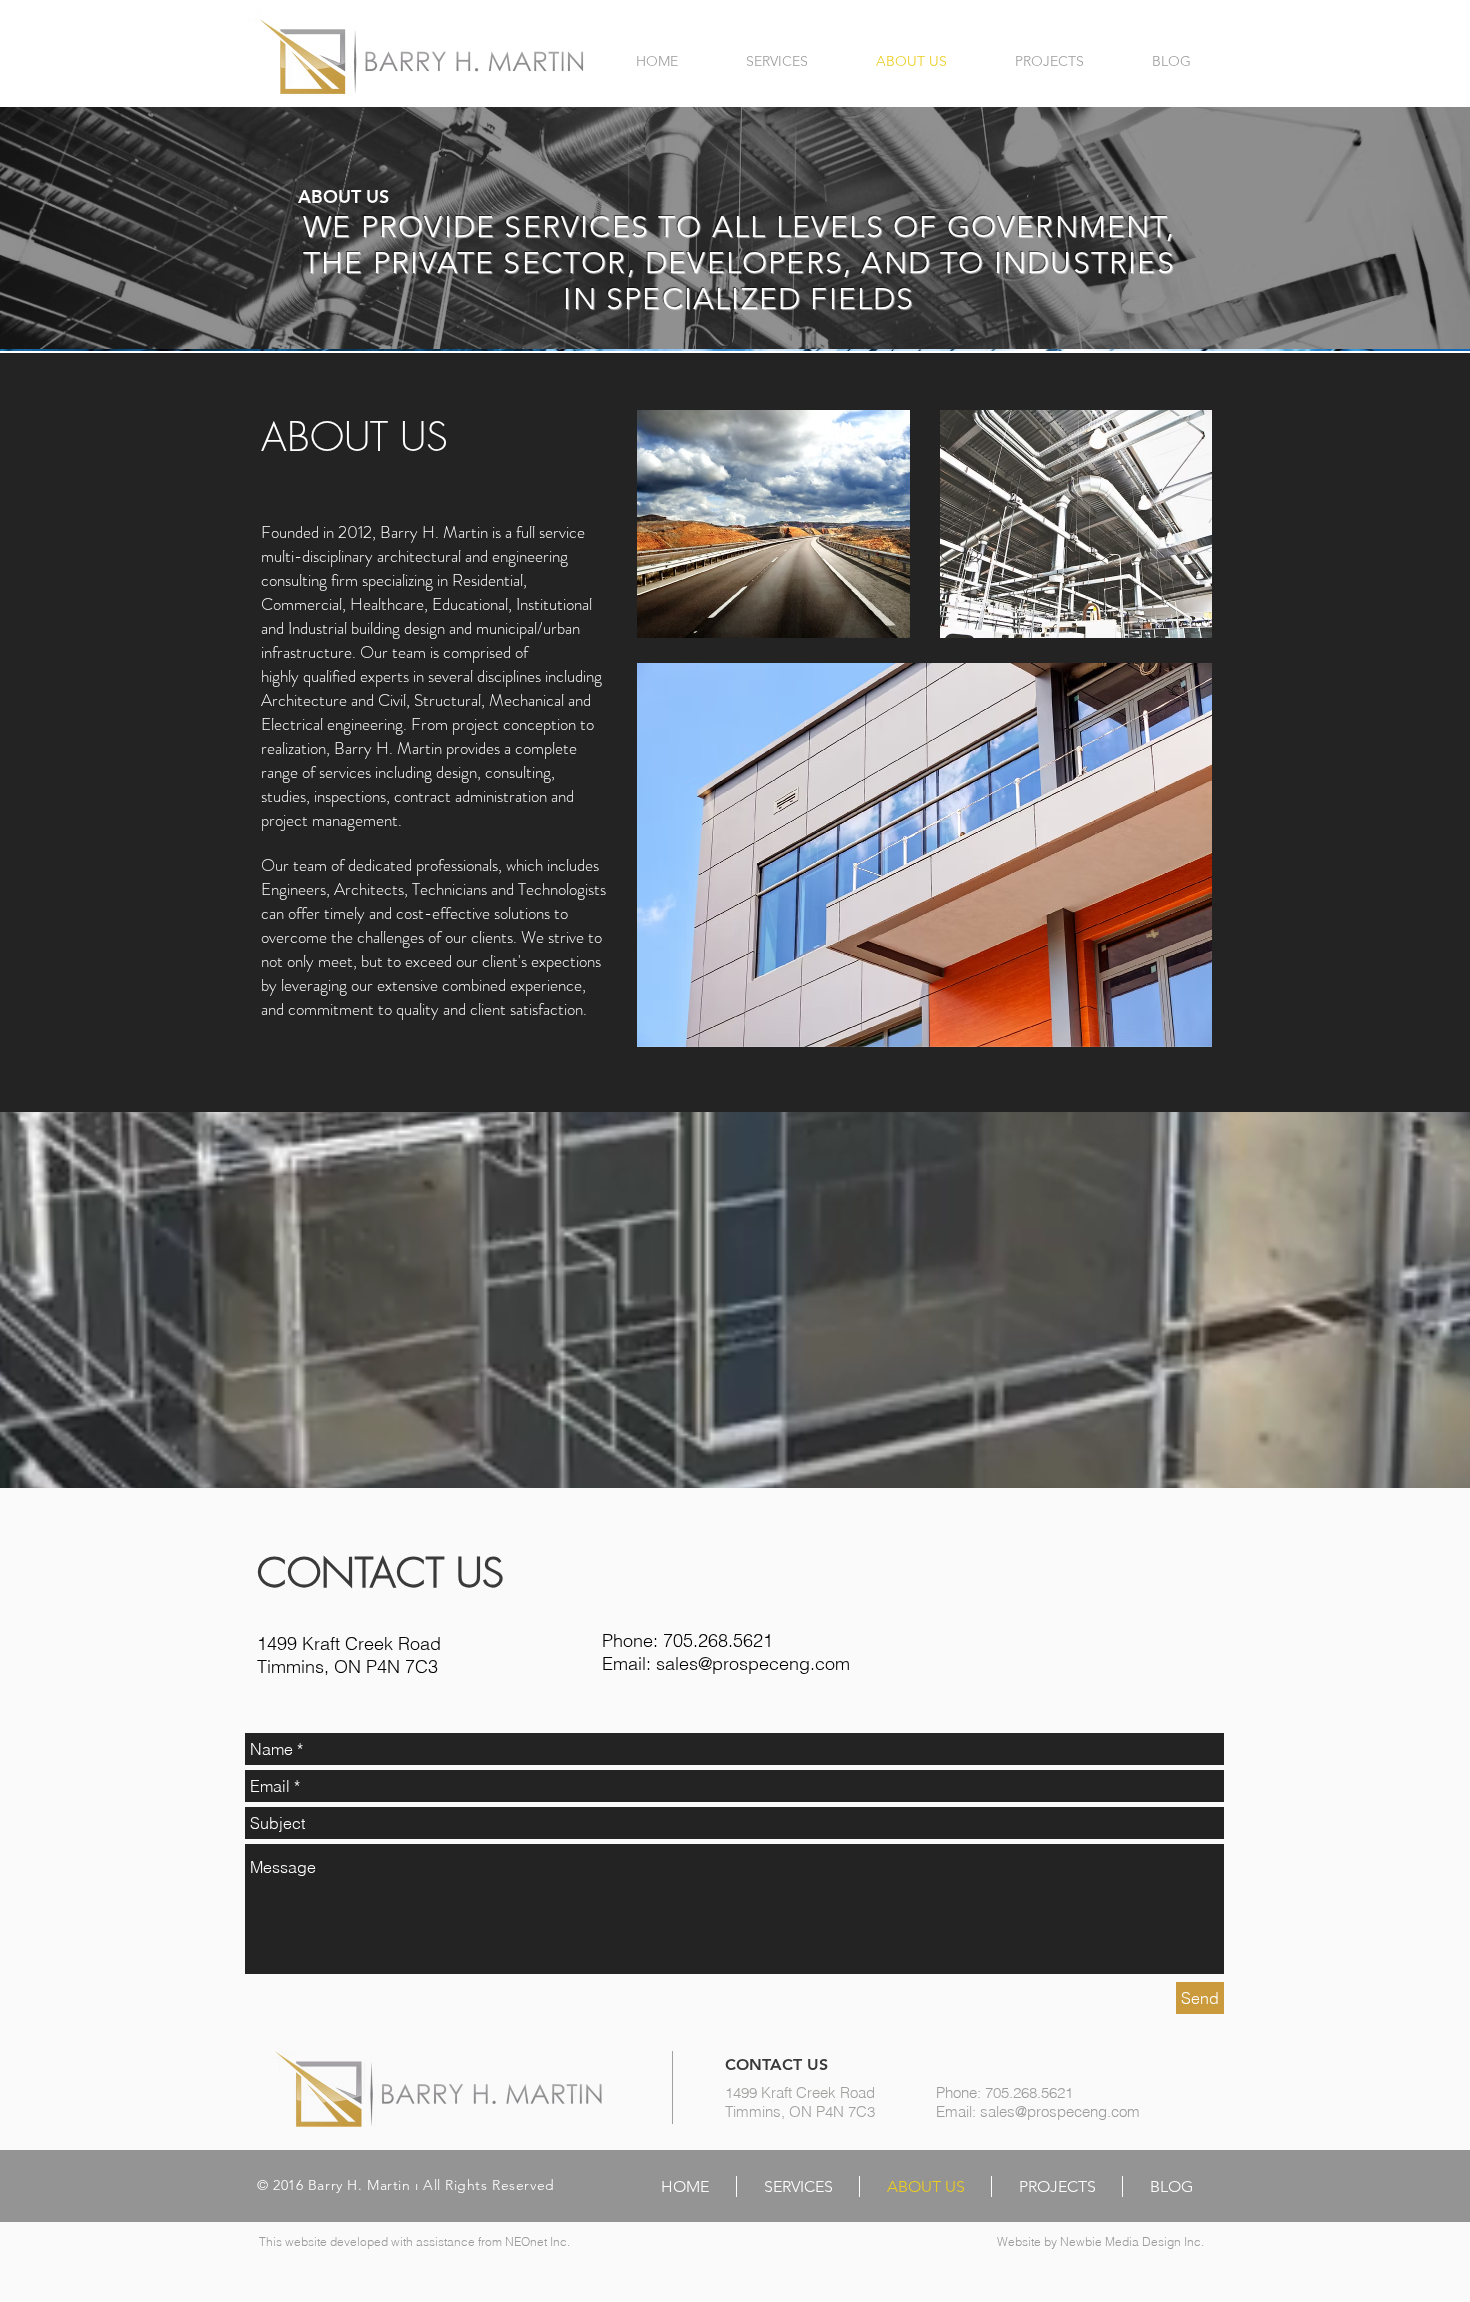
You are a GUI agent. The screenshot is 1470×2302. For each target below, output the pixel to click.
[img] (773, 524)
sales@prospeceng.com (753, 1663)
